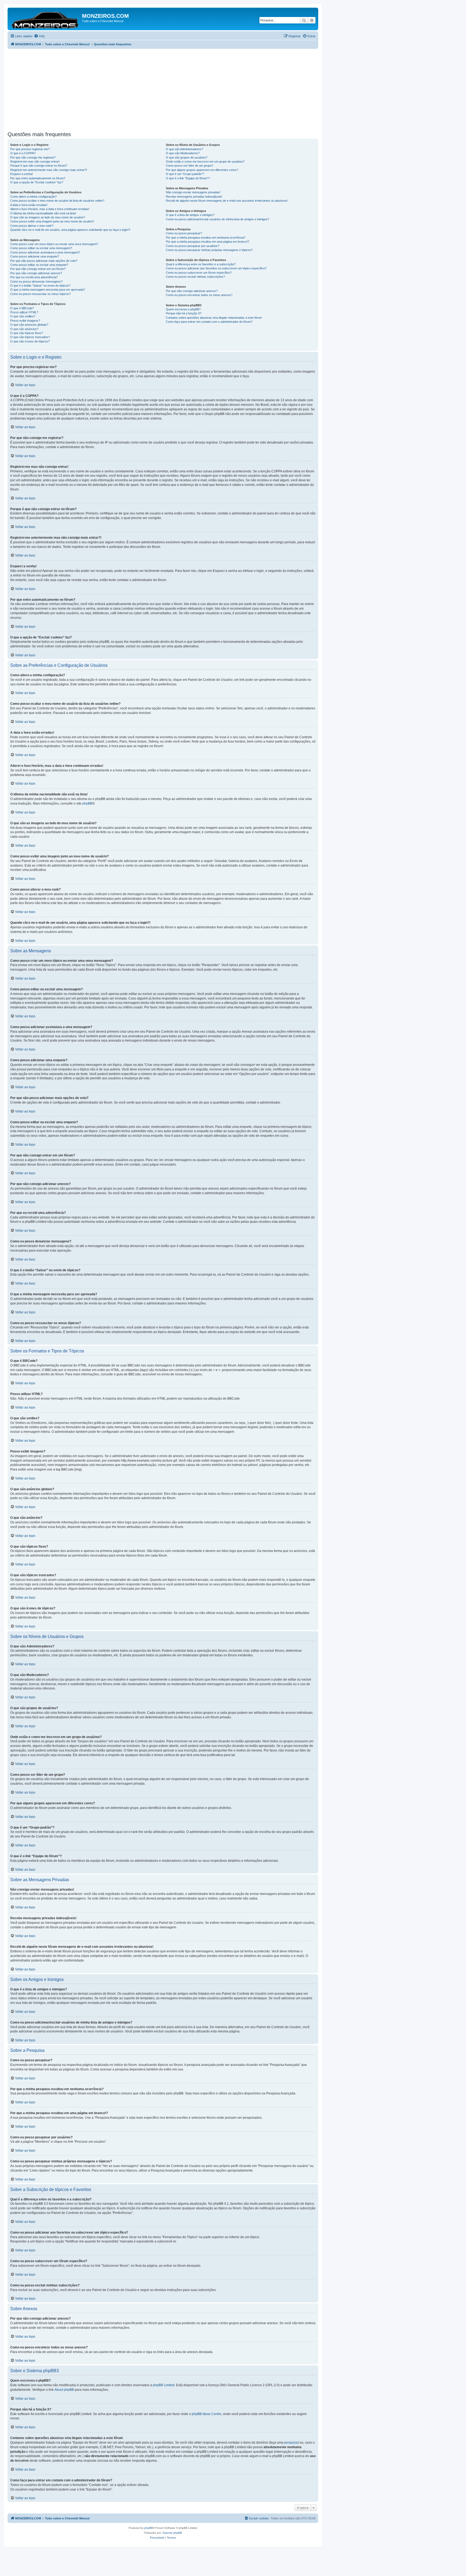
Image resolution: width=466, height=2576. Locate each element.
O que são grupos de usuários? (187, 157)
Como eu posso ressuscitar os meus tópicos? (40, 294)
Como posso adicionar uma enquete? (35, 256)
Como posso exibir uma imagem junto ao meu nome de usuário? (52, 221)
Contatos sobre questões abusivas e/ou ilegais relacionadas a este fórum (214, 318)
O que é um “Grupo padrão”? (185, 174)
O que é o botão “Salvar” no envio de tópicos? (40, 286)
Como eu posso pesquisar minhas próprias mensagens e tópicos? (209, 250)
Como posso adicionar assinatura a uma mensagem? (45, 252)
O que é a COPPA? (23, 153)
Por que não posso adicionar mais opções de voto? (44, 261)
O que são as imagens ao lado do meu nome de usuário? (48, 217)
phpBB (87, 803)
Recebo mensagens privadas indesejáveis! (194, 197)
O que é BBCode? (22, 308)
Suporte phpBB (172, 2533)
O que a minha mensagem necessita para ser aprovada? (48, 290)
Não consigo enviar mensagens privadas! (193, 192)
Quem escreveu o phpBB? (183, 309)
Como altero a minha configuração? (33, 197)
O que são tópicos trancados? (30, 337)
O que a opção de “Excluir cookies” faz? (37, 182)
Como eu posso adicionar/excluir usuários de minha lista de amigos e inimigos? (217, 219)
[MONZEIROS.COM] (45, 19)
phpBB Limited (164, 2385)
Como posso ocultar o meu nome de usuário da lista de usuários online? (57, 201)
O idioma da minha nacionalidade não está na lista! (43, 213)
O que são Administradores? (184, 149)
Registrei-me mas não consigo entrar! (35, 162)
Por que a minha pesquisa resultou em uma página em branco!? (208, 242)
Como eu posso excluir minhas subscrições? (195, 277)
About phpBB (64, 2390)
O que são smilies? (23, 316)
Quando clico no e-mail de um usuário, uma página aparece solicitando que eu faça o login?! (70, 230)
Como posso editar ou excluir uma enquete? (39, 265)
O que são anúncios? (24, 329)
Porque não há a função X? (184, 313)
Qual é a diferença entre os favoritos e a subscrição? (201, 264)
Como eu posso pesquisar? (184, 233)
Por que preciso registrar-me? (30, 149)
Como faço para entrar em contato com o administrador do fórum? (209, 322)
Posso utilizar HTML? (24, 312)
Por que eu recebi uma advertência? (34, 277)
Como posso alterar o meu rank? (32, 226)
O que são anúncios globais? (29, 325)
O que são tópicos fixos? (27, 333)
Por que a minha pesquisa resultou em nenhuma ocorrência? (206, 238)
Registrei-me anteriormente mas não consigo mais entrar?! (49, 170)
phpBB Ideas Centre (207, 2414)
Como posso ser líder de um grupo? (189, 166)
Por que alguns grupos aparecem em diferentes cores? (202, 170)
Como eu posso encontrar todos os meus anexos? (199, 295)
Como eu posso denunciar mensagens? (36, 281)
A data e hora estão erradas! (29, 205)
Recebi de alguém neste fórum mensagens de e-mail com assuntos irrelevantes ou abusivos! (227, 201)
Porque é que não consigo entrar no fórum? (39, 166)
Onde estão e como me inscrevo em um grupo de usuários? (205, 162)
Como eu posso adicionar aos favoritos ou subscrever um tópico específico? (216, 268)
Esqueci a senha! (22, 174)
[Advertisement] (169, 89)
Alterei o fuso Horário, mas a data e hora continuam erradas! (50, 209)
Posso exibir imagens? (25, 321)
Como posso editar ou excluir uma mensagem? (41, 248)
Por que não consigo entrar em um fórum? (38, 269)
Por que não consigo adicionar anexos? (36, 273)
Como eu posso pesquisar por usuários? (193, 246)
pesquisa (291, 2443)
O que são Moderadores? (183, 153)
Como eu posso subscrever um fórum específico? (199, 273)
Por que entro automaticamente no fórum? (38, 178)
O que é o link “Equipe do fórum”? (188, 178)
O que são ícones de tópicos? (30, 341)
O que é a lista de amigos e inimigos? (190, 215)
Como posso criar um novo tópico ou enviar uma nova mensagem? (54, 244)
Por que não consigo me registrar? (33, 157)
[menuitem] (39, 36)
